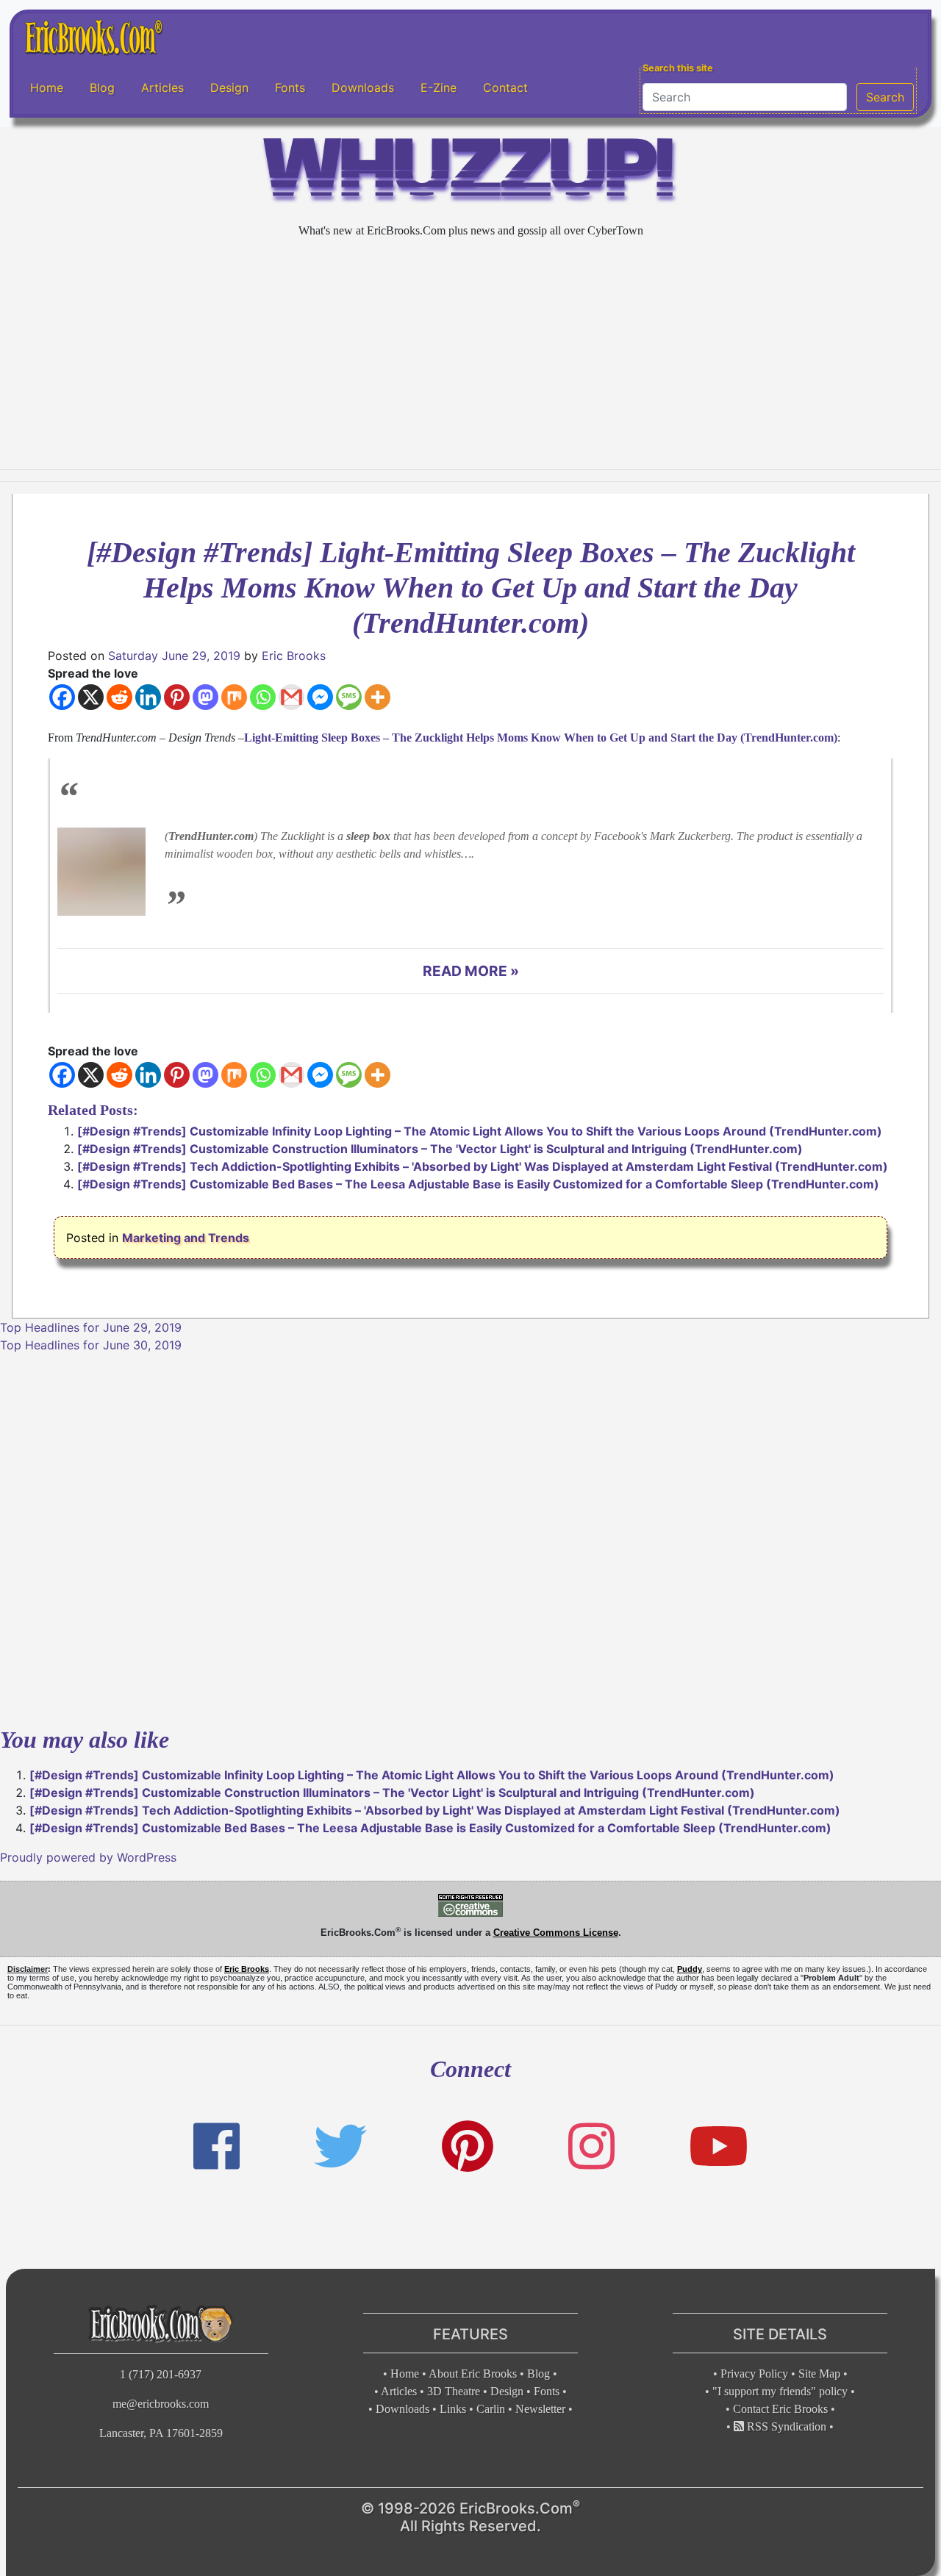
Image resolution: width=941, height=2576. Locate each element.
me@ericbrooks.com (161, 2404)
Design (229, 87)
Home (47, 87)
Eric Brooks (294, 656)
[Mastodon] (205, 697)
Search (885, 97)
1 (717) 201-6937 (161, 2374)
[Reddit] (119, 697)
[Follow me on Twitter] (340, 2146)
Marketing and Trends (186, 1238)
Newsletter (540, 2409)
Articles (162, 87)
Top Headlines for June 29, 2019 (91, 1327)
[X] (91, 697)
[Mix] (234, 697)
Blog (102, 87)
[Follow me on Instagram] (591, 2146)
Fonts (290, 87)
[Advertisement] (470, 354)
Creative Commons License (556, 1933)
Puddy (690, 1969)
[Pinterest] (177, 697)
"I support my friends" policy (780, 2391)
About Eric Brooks (473, 2374)
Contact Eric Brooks (780, 2409)
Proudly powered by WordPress (88, 1857)
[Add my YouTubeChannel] (719, 2146)
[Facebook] (62, 697)
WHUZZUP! (470, 174)
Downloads (363, 87)
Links (453, 2409)
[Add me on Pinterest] (468, 2146)
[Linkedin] (148, 697)
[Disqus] (470, 1538)
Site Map (819, 2374)
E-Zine (439, 87)
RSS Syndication (785, 2426)
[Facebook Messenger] (320, 697)
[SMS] (349, 697)
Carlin (491, 2409)
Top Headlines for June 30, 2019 (91, 1345)
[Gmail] (291, 697)
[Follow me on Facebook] (217, 2146)
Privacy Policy (754, 2374)
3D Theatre (454, 2391)
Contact (505, 87)
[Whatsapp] (263, 697)
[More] (378, 697)
